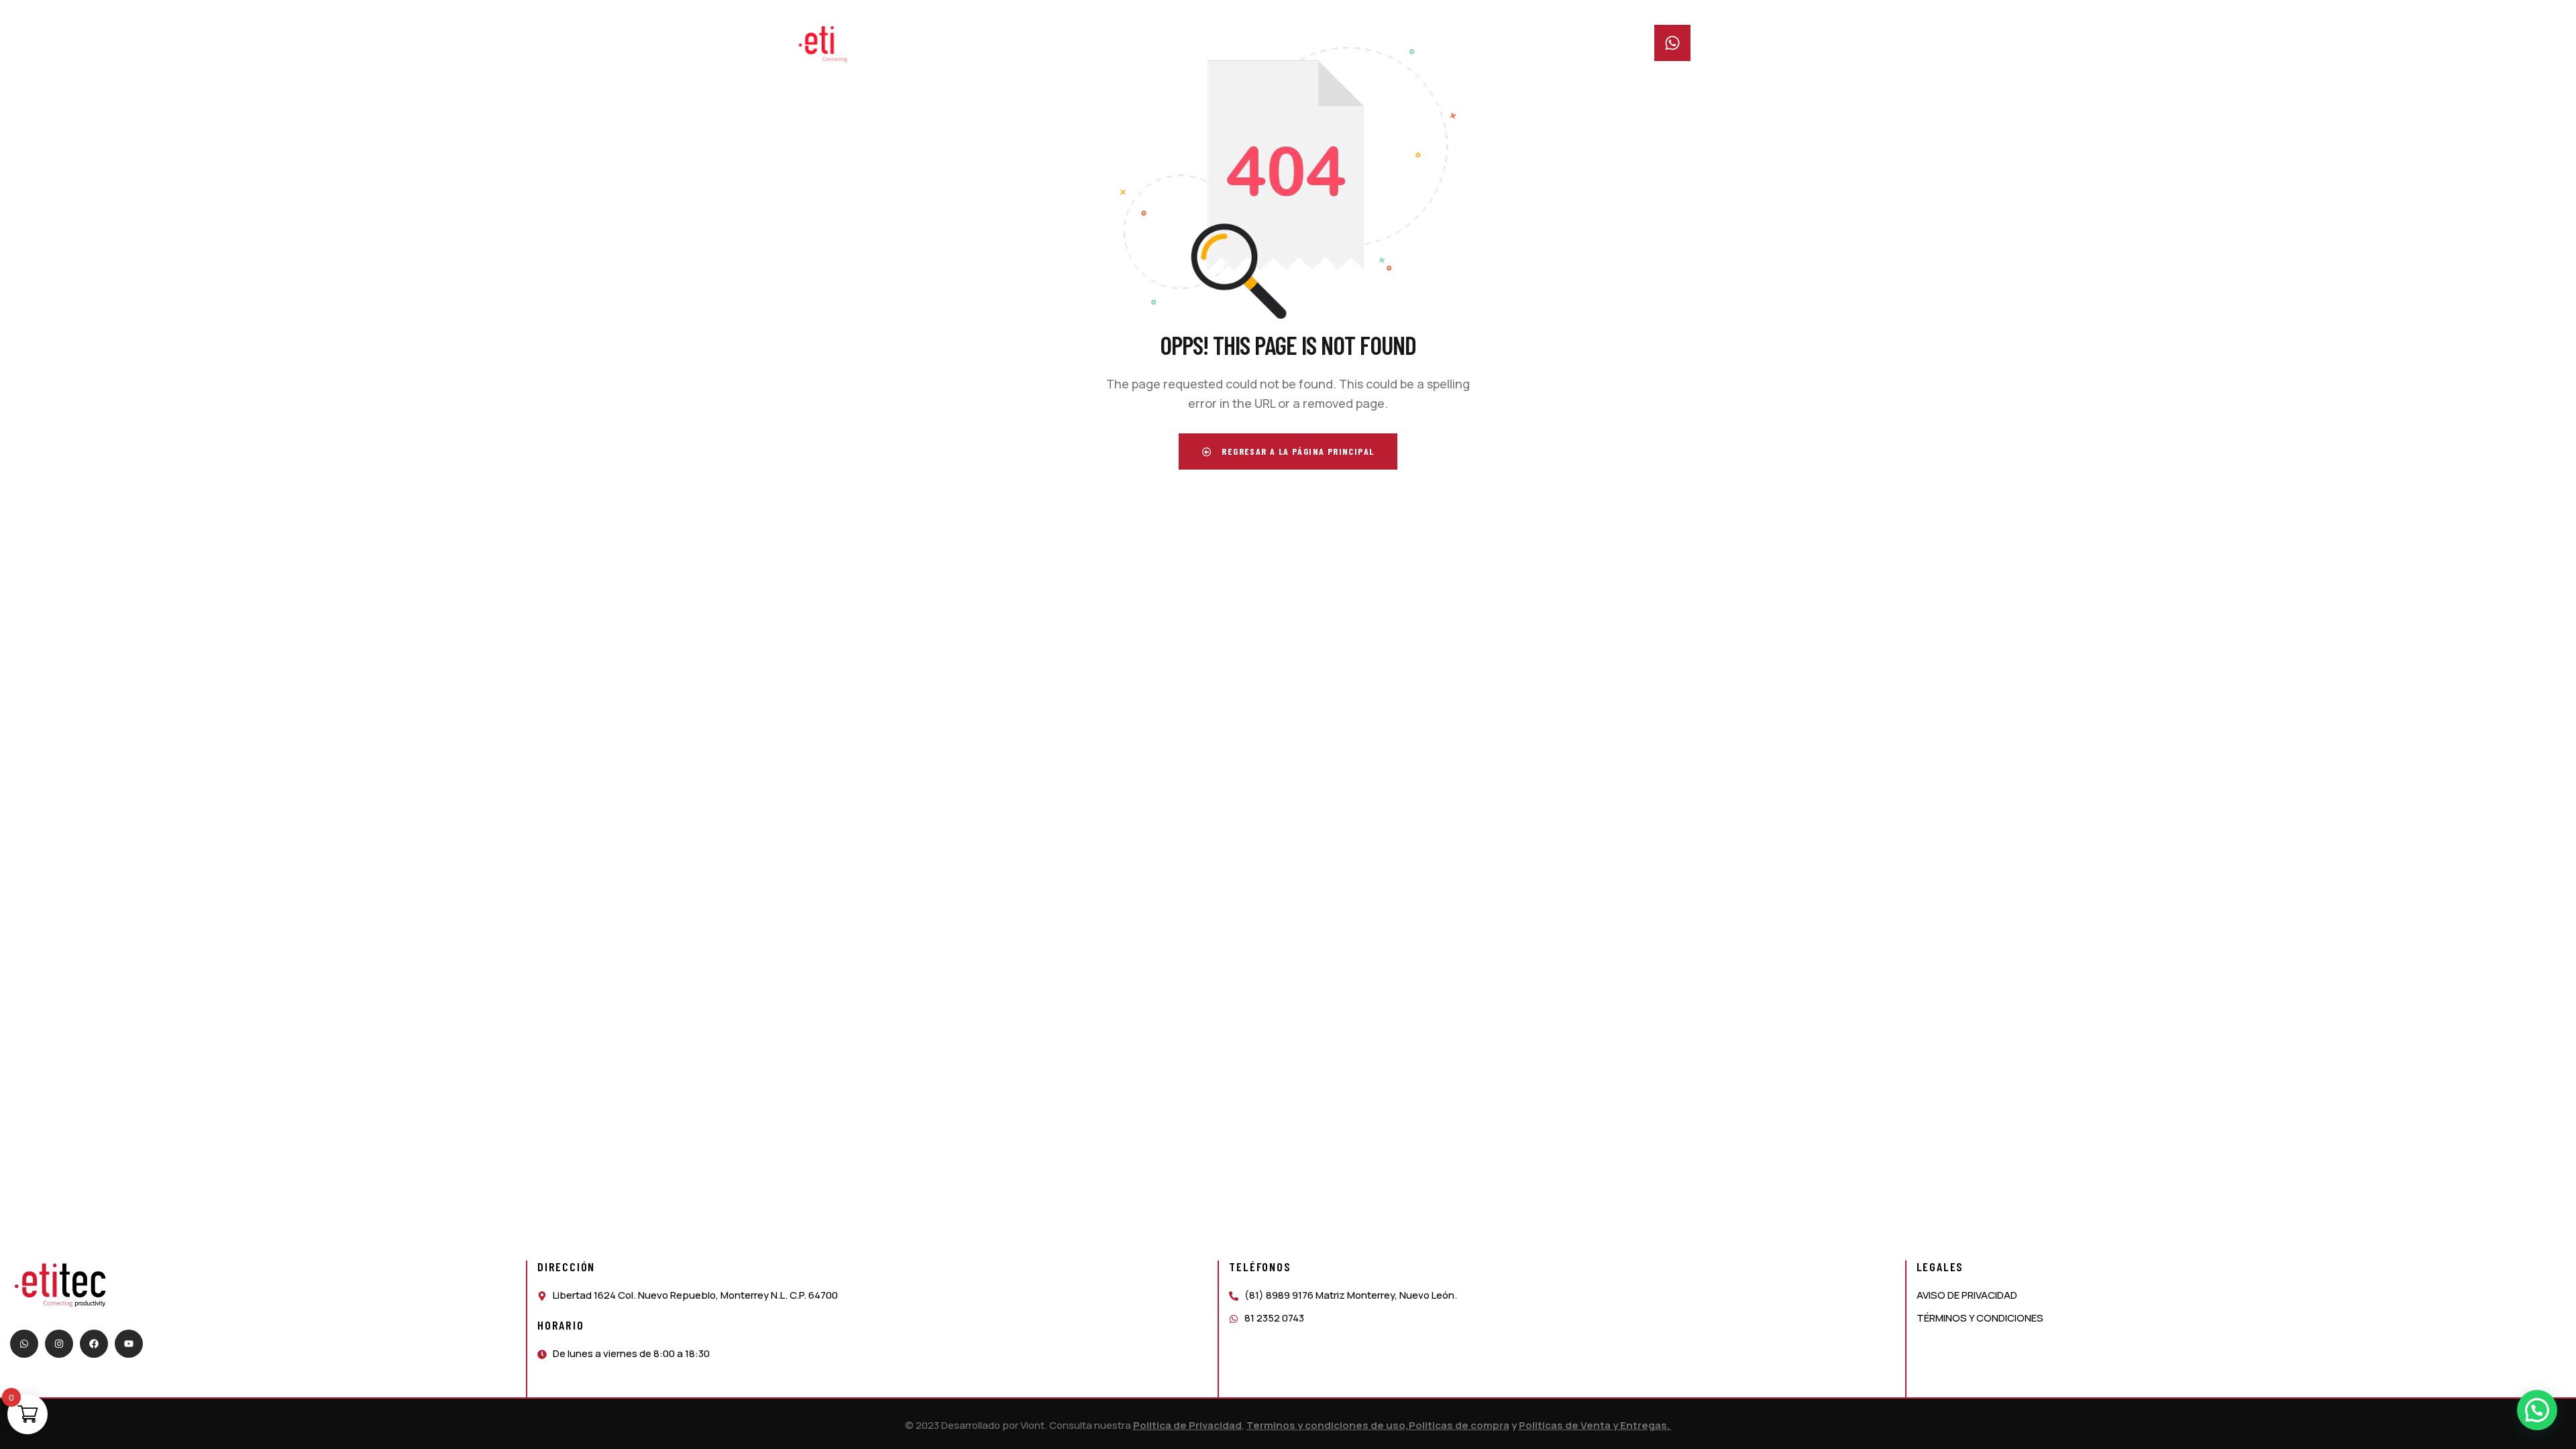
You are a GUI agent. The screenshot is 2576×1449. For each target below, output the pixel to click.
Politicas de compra (1459, 1425)
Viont (1032, 1425)
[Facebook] (94, 1344)
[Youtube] (129, 1344)
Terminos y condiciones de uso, (1328, 1425)
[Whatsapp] (24, 1344)
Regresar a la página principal (1296, 451)
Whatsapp (1720, 33)
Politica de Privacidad (1187, 1425)
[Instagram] (59, 1344)
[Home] (837, 44)
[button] (2537, 1410)
